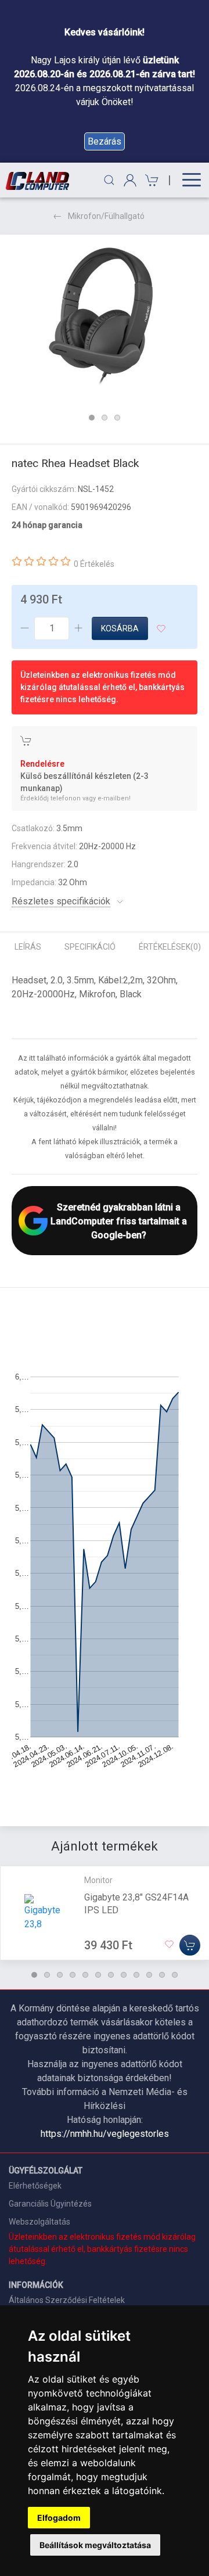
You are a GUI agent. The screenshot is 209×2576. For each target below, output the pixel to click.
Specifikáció (90, 947)
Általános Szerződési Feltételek (67, 2300)
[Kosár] (150, 180)
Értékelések (170, 947)
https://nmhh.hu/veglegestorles (105, 2134)
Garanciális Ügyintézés (50, 2204)
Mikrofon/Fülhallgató (106, 216)
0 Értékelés (94, 564)
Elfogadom (59, 2518)
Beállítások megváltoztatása (95, 2545)
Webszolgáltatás (39, 2222)
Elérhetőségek (35, 2186)
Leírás (28, 947)
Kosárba (120, 628)
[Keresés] (109, 180)
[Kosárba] (190, 1945)
